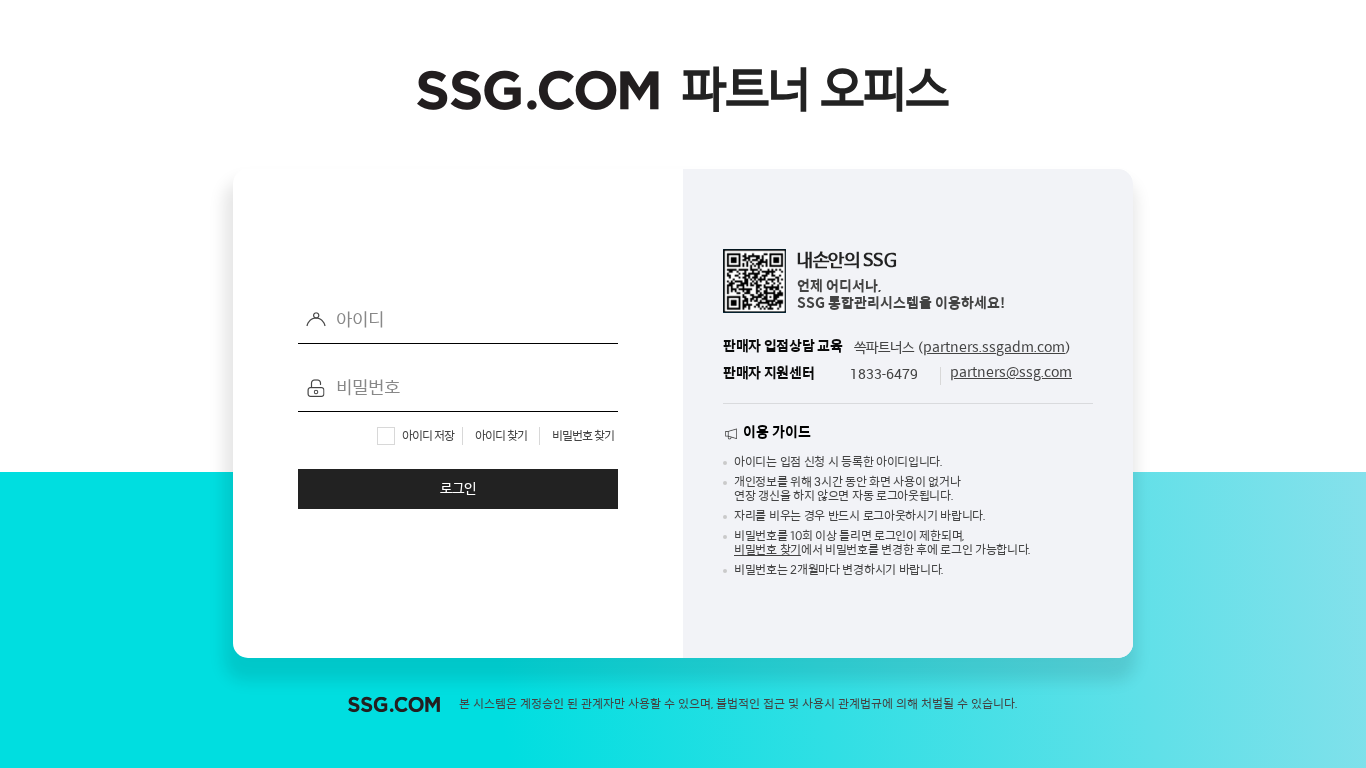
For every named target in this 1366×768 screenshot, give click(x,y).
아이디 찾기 (501, 436)
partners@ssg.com (1011, 372)
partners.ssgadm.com (994, 347)
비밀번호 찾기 (583, 436)
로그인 (458, 489)
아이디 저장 (428, 436)
